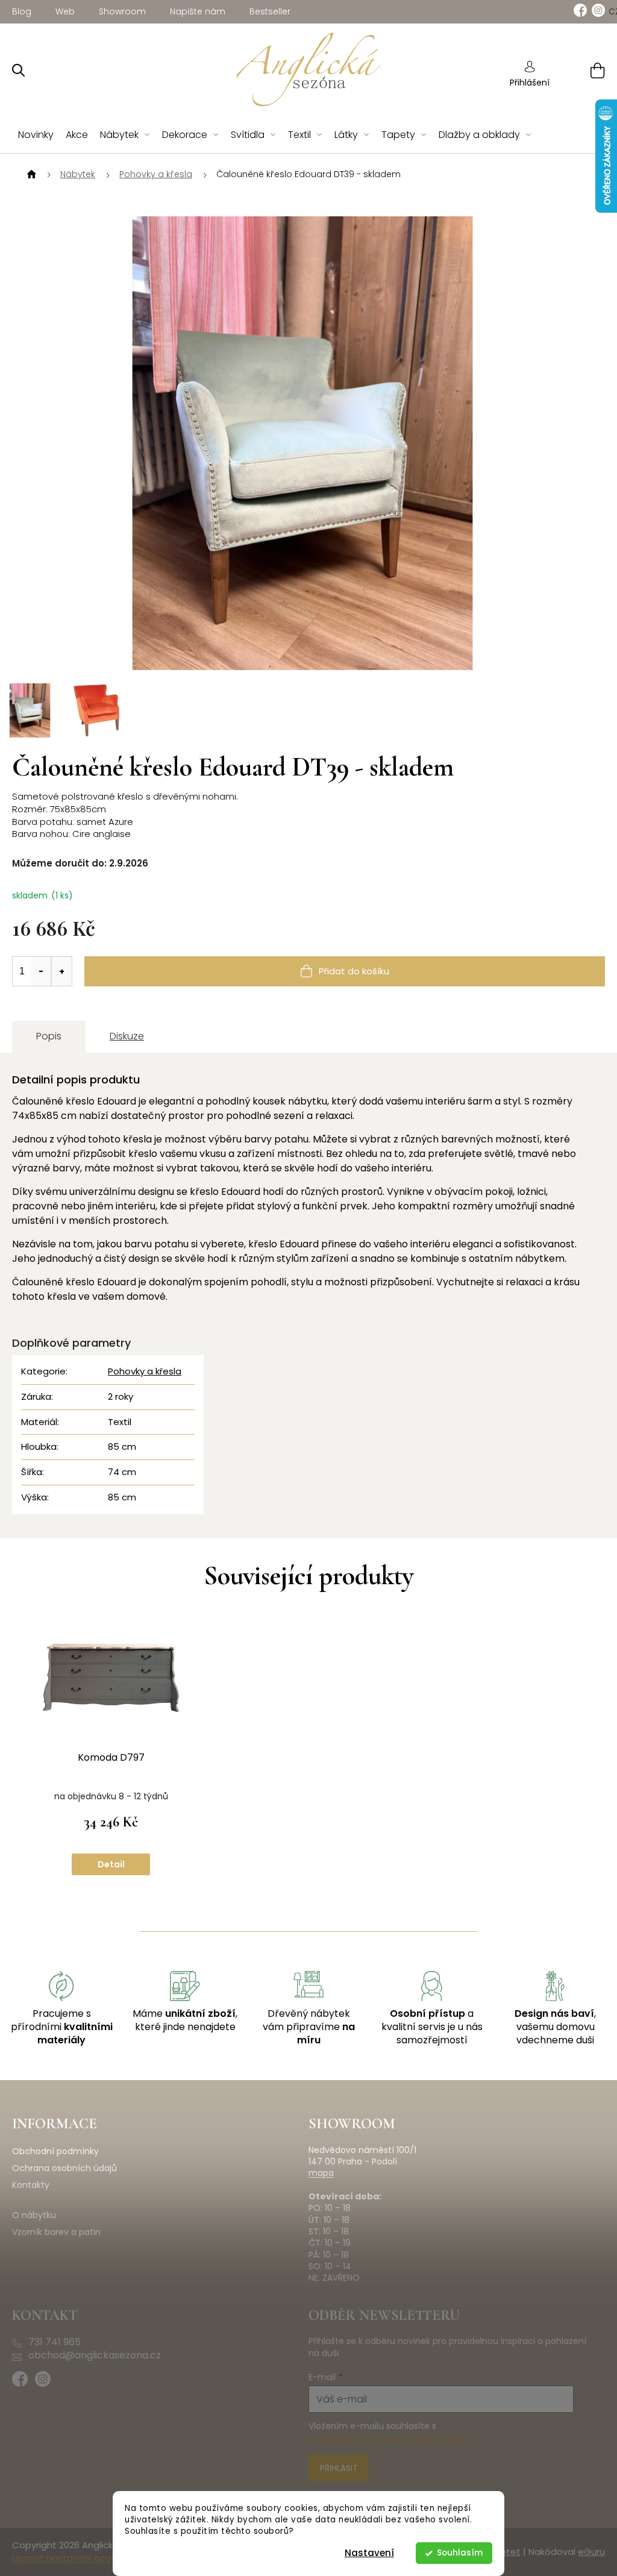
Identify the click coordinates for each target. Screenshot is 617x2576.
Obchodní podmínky (55, 2151)
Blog (22, 11)
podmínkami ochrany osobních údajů (388, 2439)
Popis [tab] (49, 1036)
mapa (321, 2173)
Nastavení (369, 2553)
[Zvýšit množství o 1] (61, 971)
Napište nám (198, 11)
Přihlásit (339, 2468)
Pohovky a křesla (145, 1371)
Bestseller (270, 11)
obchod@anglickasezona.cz (95, 2355)
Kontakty (31, 2185)
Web (65, 11)
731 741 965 (55, 2342)
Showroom (122, 11)
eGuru (591, 2552)
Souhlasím (460, 2553)
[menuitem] (36, 135)
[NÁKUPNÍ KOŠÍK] (582, 70)
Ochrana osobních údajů (64, 2168)
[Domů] (30, 175)
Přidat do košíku (354, 971)
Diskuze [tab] (127, 1036)
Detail (111, 1864)
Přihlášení (530, 83)
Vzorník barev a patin (56, 2232)
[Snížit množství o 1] (41, 971)
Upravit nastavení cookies (70, 2558)
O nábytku (34, 2215)
